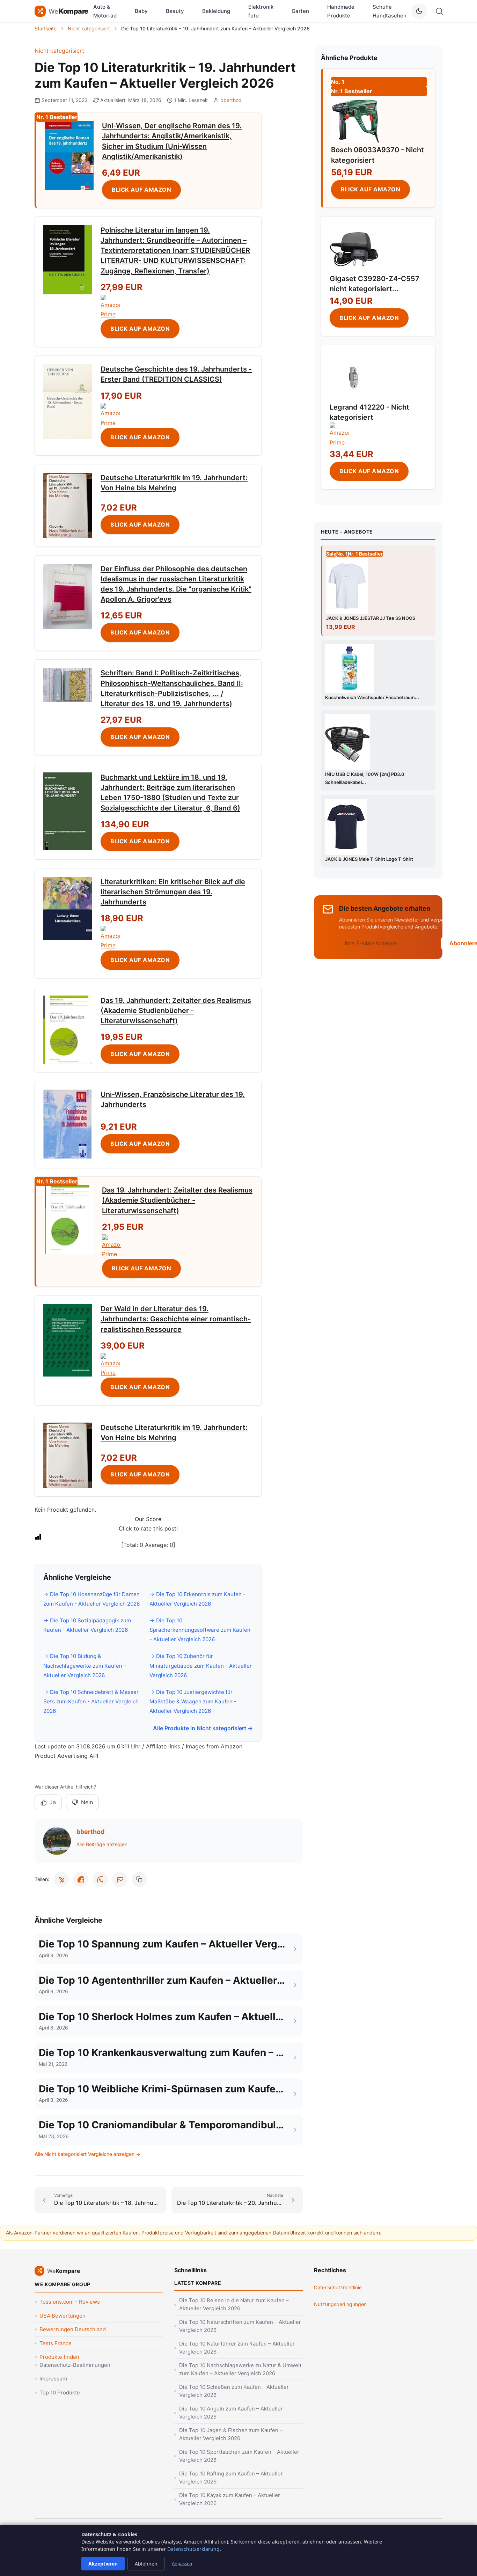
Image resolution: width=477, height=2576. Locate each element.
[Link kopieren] (139, 1879)
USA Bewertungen (63, 2316)
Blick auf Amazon (141, 190)
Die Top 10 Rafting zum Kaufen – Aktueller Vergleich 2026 (231, 2478)
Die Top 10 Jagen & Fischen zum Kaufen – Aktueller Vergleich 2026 (231, 2434)
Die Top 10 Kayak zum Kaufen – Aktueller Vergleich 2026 (230, 2499)
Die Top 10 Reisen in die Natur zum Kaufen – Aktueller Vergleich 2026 (234, 2304)
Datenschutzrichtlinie (338, 2287)
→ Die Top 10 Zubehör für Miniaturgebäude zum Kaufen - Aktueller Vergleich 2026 (201, 1665)
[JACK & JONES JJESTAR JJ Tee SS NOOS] (379, 586)
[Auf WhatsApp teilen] (100, 1879)
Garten (300, 11)
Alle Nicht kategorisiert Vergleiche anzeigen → (87, 2154)
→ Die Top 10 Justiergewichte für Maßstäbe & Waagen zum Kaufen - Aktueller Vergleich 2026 (193, 1701)
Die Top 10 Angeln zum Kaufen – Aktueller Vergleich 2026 (231, 2413)
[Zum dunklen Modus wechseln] (419, 11)
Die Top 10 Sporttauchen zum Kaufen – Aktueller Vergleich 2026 (239, 2456)
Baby (141, 11)
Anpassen (182, 2563)
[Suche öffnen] (439, 11)
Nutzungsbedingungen (340, 2304)
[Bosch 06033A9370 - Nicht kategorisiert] (355, 120)
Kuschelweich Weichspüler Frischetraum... (372, 697)
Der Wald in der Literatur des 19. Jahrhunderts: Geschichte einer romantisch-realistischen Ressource (176, 1319)
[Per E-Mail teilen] (120, 1879)
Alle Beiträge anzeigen (102, 1844)
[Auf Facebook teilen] (81, 1879)
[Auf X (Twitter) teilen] (61, 1879)
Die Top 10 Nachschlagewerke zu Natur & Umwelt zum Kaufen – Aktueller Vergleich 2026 (240, 2369)
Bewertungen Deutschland (73, 2329)
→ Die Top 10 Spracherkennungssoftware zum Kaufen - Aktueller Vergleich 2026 (200, 1630)
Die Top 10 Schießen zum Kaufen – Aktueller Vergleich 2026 (234, 2391)
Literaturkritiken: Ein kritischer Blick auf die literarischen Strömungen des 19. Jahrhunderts (173, 892)
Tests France (56, 2343)
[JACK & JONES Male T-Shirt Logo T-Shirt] (378, 827)
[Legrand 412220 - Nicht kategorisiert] (354, 378)
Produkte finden (59, 2357)
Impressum (53, 2379)
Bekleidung (216, 11)
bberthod (231, 100)
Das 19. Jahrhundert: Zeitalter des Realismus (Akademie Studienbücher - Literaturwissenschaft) (176, 1011)
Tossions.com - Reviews (70, 2302)
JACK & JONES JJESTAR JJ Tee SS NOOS (371, 618)
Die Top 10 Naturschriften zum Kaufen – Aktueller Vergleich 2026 (240, 2326)
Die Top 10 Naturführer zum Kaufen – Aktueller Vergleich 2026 (237, 2348)
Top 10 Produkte (60, 2392)
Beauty (175, 11)
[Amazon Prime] (177, 307)
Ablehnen (146, 2564)
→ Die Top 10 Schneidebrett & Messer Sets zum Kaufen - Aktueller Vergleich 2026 (91, 1701)
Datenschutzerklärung (193, 2549)
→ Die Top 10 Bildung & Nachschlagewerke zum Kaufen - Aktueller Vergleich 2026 (85, 1665)
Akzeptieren (103, 2564)
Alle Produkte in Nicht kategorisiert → (203, 1728)
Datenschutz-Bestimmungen (75, 2365)
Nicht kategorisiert (59, 51)
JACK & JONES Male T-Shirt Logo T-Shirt (369, 859)
